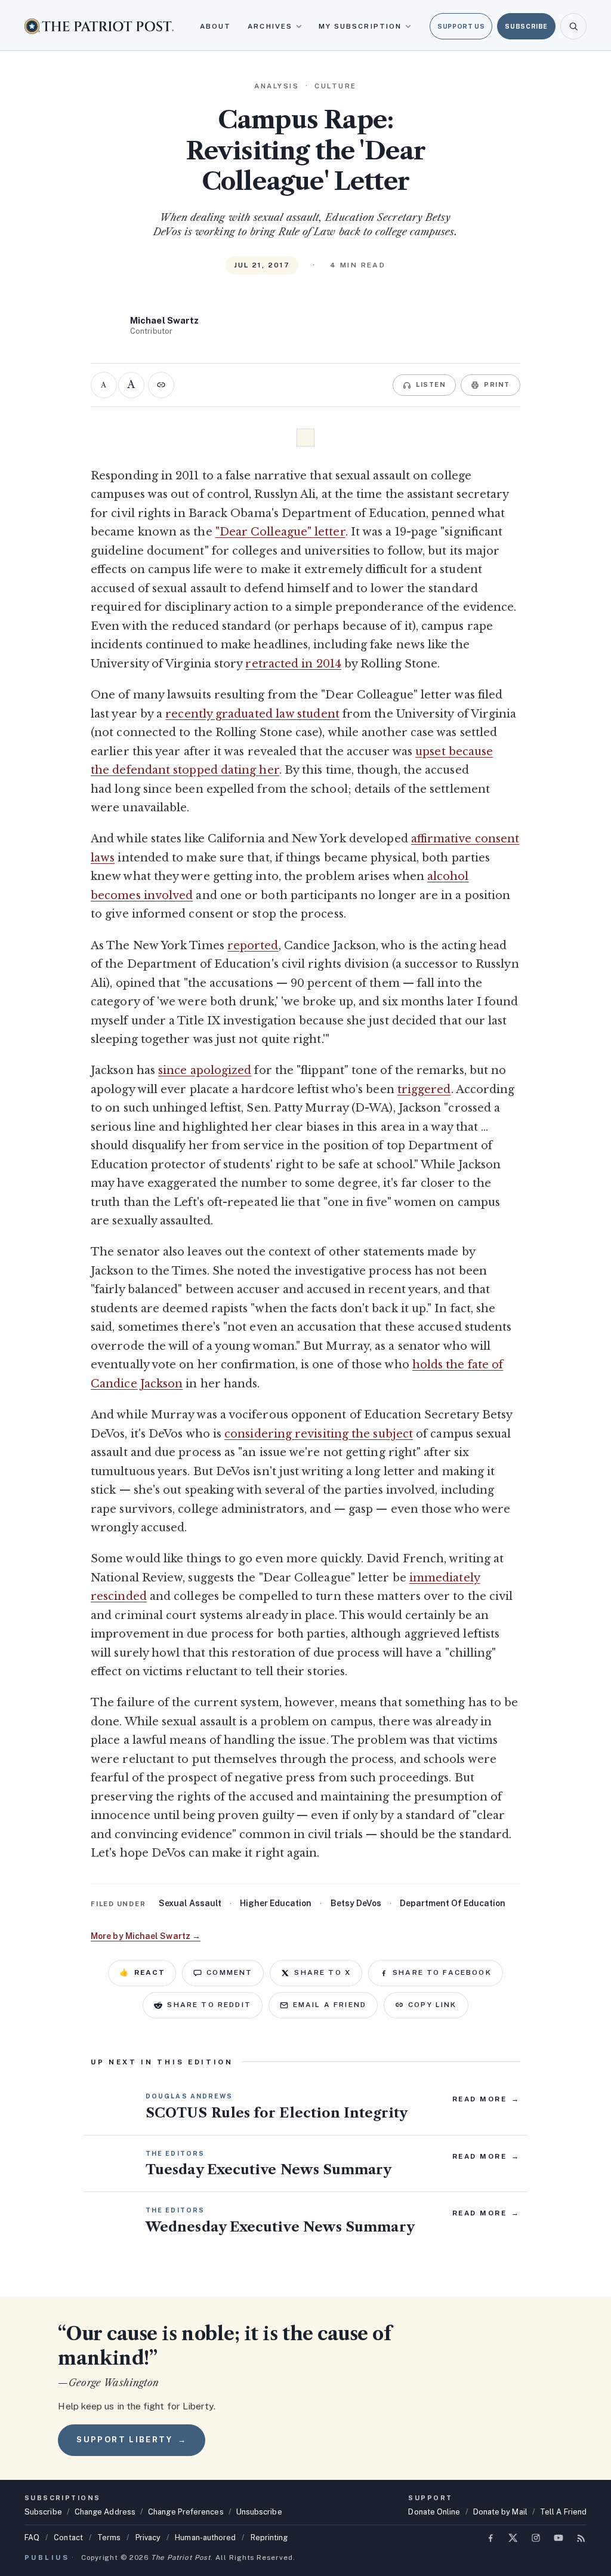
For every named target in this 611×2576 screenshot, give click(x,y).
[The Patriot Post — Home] (99, 26)
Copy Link (432, 2005)
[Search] (573, 26)
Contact (68, 2537)
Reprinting (269, 2537)
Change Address (105, 2512)
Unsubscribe (259, 2512)
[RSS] (581, 2538)
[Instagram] (536, 2538)
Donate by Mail (500, 2512)
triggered (424, 1090)
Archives (270, 26)
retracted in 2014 (293, 664)
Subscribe (526, 26)
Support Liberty (131, 2440)
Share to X (323, 1972)
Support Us (461, 26)
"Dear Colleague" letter (280, 532)
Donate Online (434, 2512)
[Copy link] (161, 385)
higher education (276, 1903)
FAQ (32, 2537)
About (215, 26)
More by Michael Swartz (146, 1936)
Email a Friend (330, 2005)
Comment (229, 1972)
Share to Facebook (442, 1972)
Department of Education (453, 1903)
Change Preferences (186, 2512)
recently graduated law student (252, 714)
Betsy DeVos (356, 1903)
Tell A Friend (563, 2512)
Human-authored (205, 2537)
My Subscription (360, 26)
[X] (513, 2538)
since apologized (205, 1070)
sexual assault (190, 1903)
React (142, 1972)
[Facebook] (490, 2538)
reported (253, 946)
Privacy (148, 2537)
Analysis (277, 86)
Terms (109, 2537)
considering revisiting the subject (319, 1434)
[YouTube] (558, 2538)
